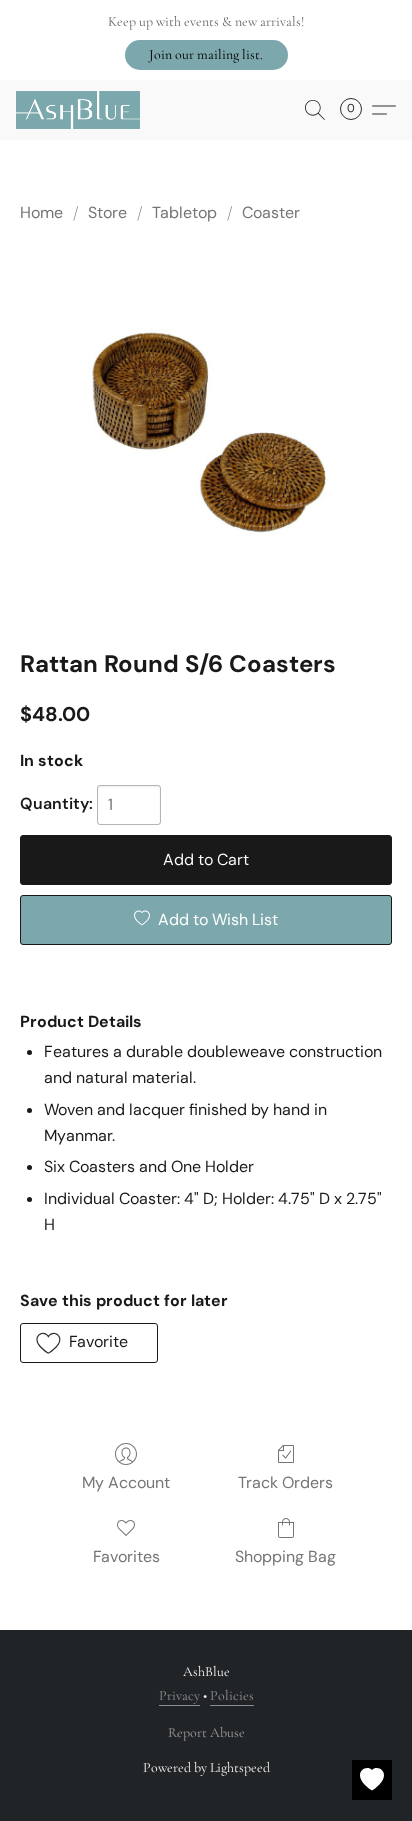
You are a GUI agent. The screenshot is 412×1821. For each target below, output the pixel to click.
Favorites (126, 1556)
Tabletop (184, 212)
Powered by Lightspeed (206, 1767)
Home (41, 212)
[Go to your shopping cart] (357, 110)
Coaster (271, 212)
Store (107, 212)
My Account (126, 1482)
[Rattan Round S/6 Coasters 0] (206, 432)
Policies (232, 1695)
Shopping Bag (285, 1556)
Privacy (179, 1695)
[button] (206, 55)
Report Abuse (206, 1732)
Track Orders (285, 1482)
